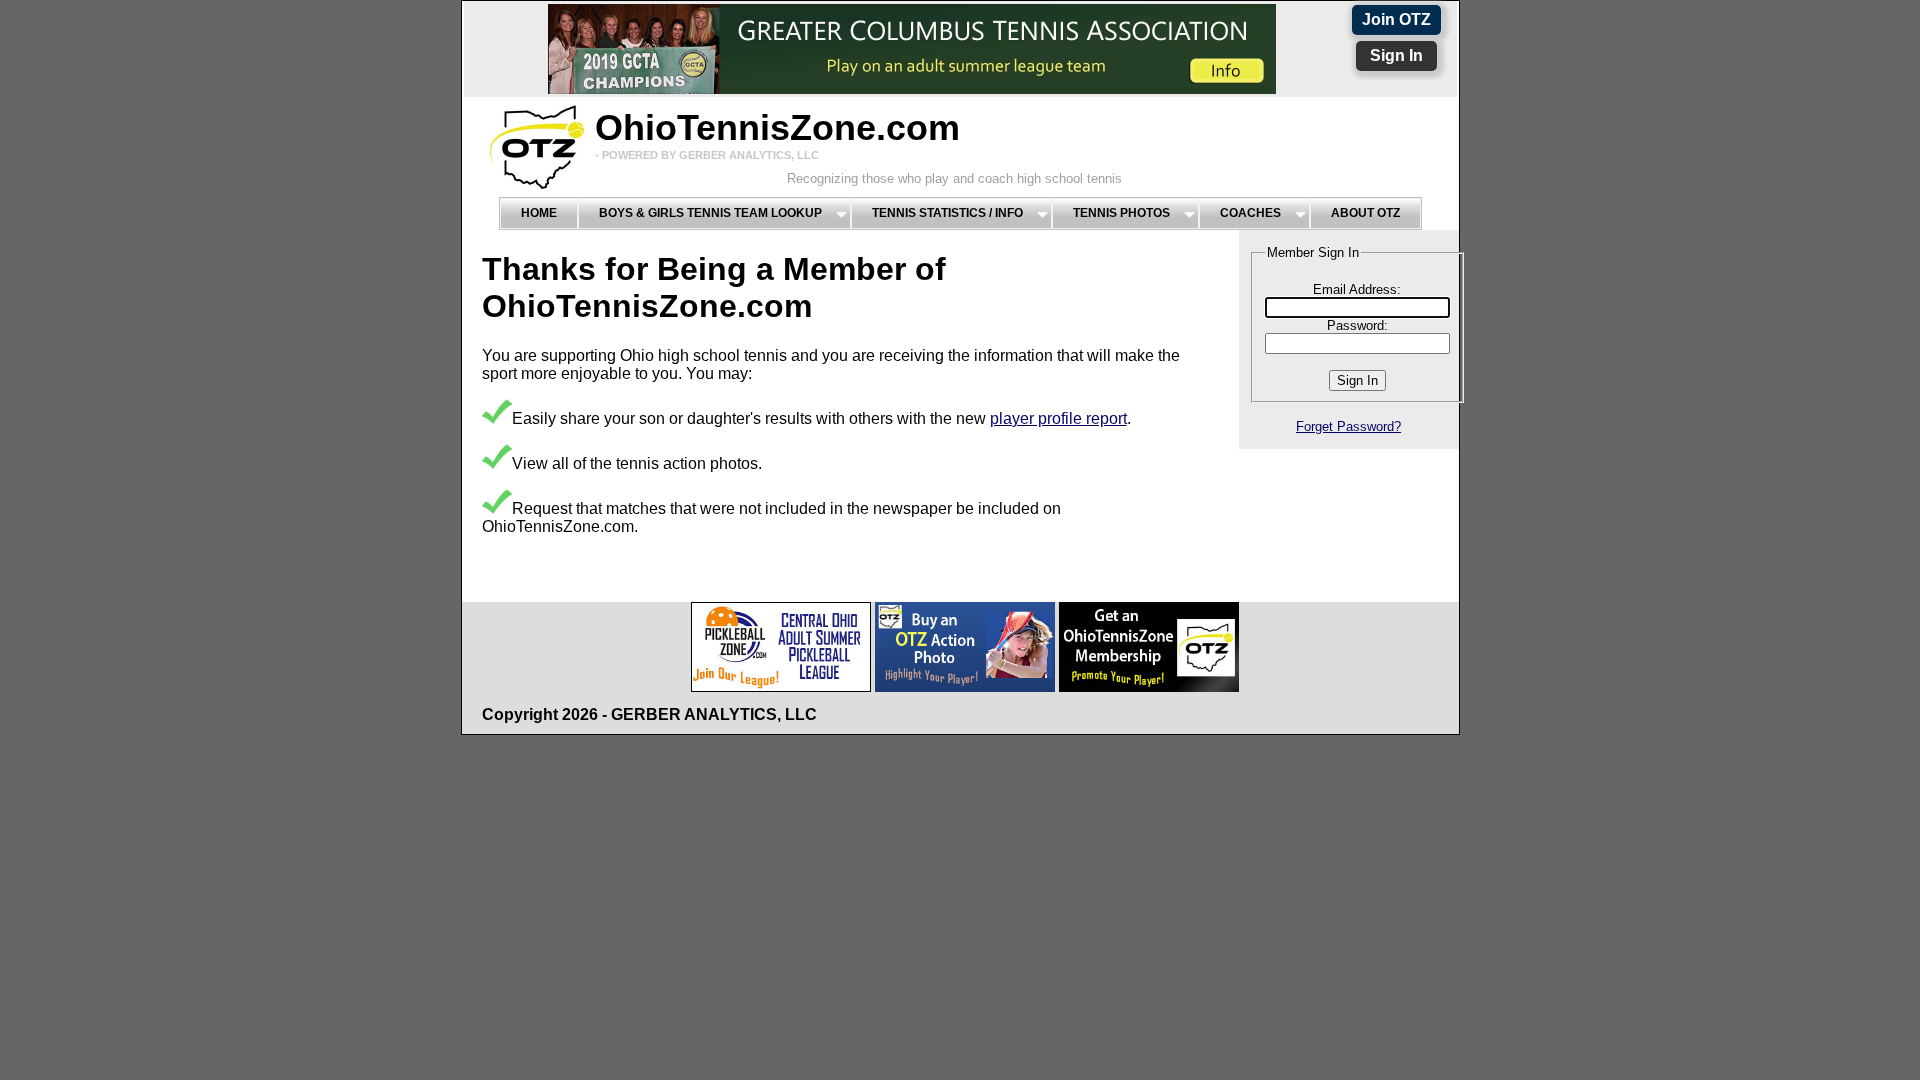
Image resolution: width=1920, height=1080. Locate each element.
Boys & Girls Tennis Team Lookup (710, 213)
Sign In (1396, 55)
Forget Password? (1348, 426)
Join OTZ (1396, 19)
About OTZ (1365, 213)
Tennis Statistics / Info (947, 213)
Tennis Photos (1121, 213)
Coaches (1250, 213)
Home (539, 213)
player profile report (1058, 418)
